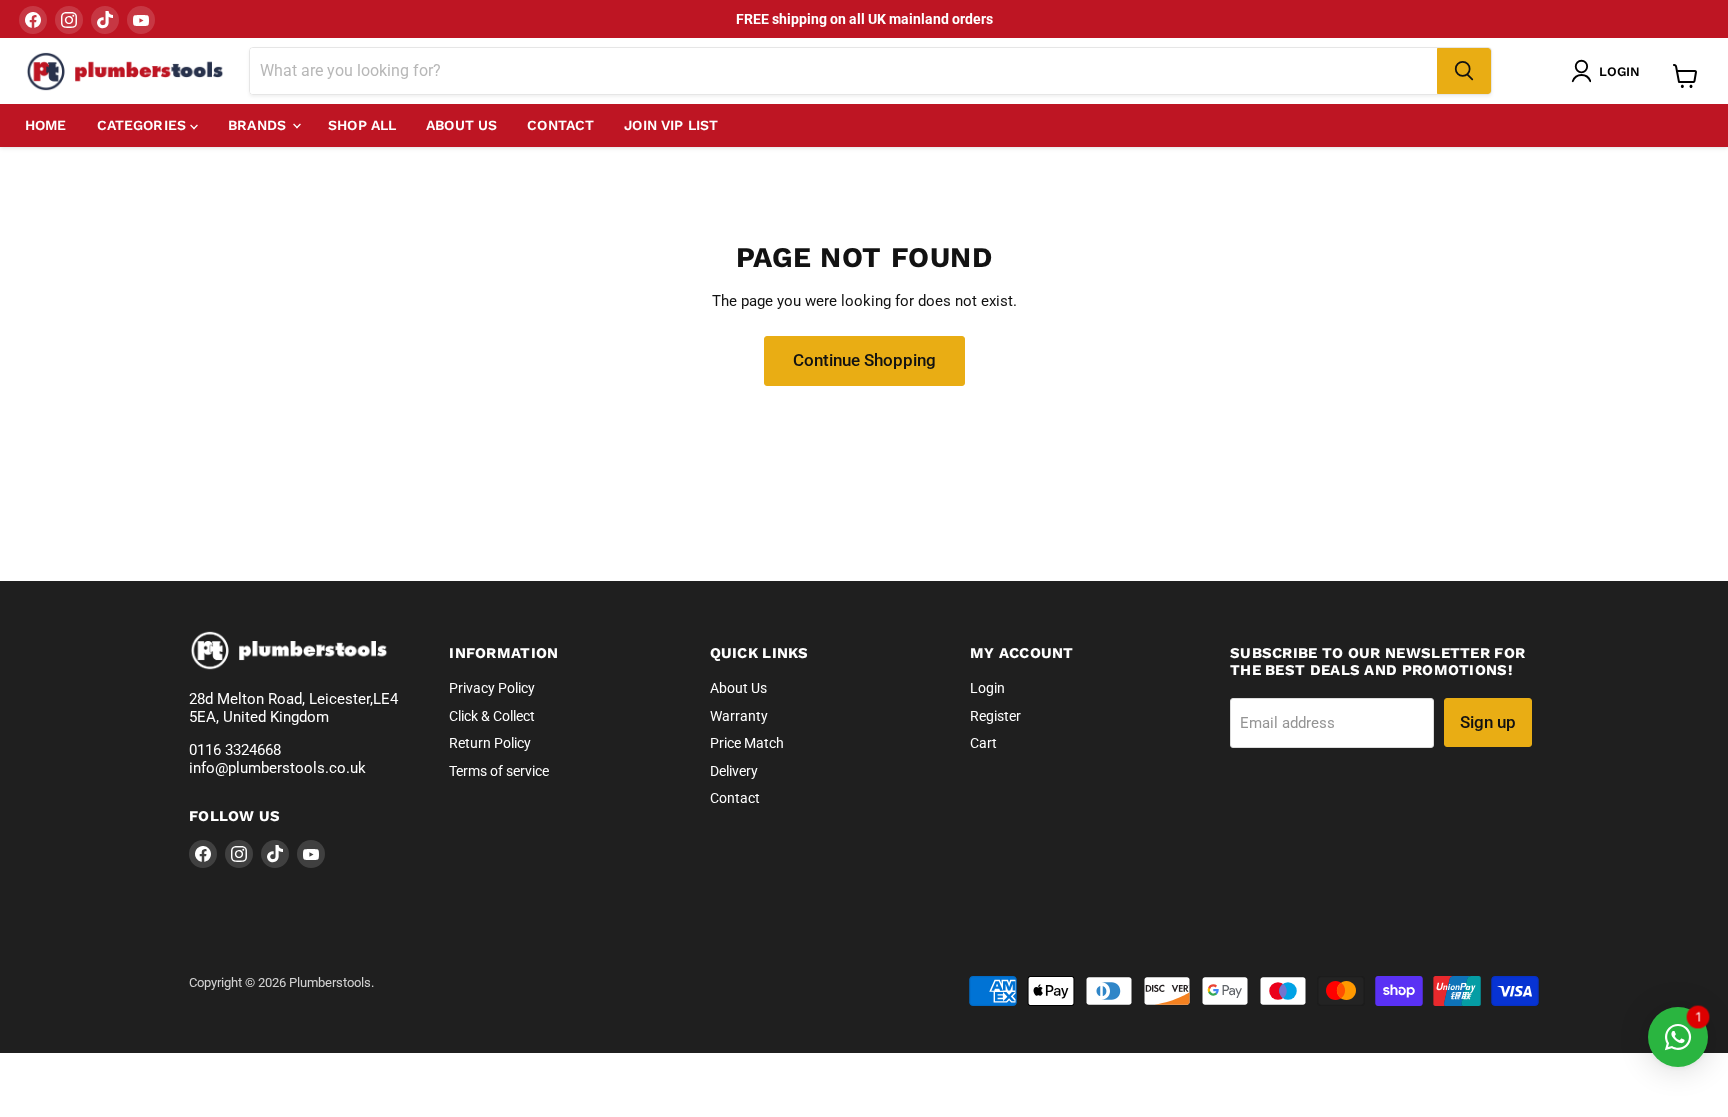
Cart (983, 743)
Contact (560, 125)
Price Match (747, 743)
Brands (259, 125)
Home (46, 125)
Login (987, 688)
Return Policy (490, 743)
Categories (144, 125)
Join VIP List (671, 125)
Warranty (739, 716)
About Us (461, 125)
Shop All (362, 125)
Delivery (734, 771)
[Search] (1464, 71)
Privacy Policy (492, 688)
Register (995, 716)
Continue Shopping (864, 360)
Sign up (1488, 722)
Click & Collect (492, 716)
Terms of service (499, 771)
